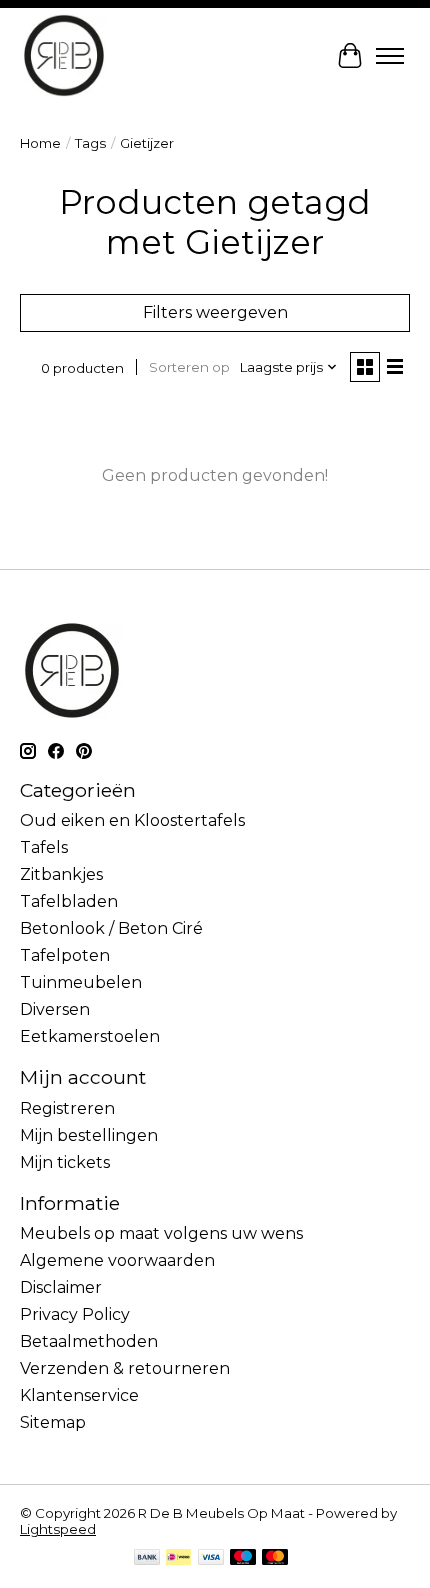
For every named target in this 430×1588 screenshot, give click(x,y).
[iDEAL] (178, 1558)
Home (40, 143)
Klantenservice (79, 1395)
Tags (90, 143)
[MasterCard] (275, 1558)
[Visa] (211, 1558)
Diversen (55, 1009)
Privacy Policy (75, 1314)
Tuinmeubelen (81, 982)
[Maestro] (243, 1558)
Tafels (44, 847)
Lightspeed (58, 1529)
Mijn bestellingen (89, 1135)
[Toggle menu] (390, 56)
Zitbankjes (61, 874)
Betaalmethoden (89, 1341)
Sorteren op (189, 367)
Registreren (67, 1108)
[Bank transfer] (147, 1558)
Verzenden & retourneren (125, 1368)
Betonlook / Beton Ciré (111, 928)
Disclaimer (61, 1287)
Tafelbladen (69, 901)
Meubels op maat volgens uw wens (161, 1233)
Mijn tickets (65, 1162)
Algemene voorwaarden (117, 1260)
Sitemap (53, 1422)
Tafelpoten (65, 955)
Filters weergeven (215, 312)
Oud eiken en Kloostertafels (132, 820)
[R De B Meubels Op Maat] (64, 55)
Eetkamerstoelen (90, 1036)
